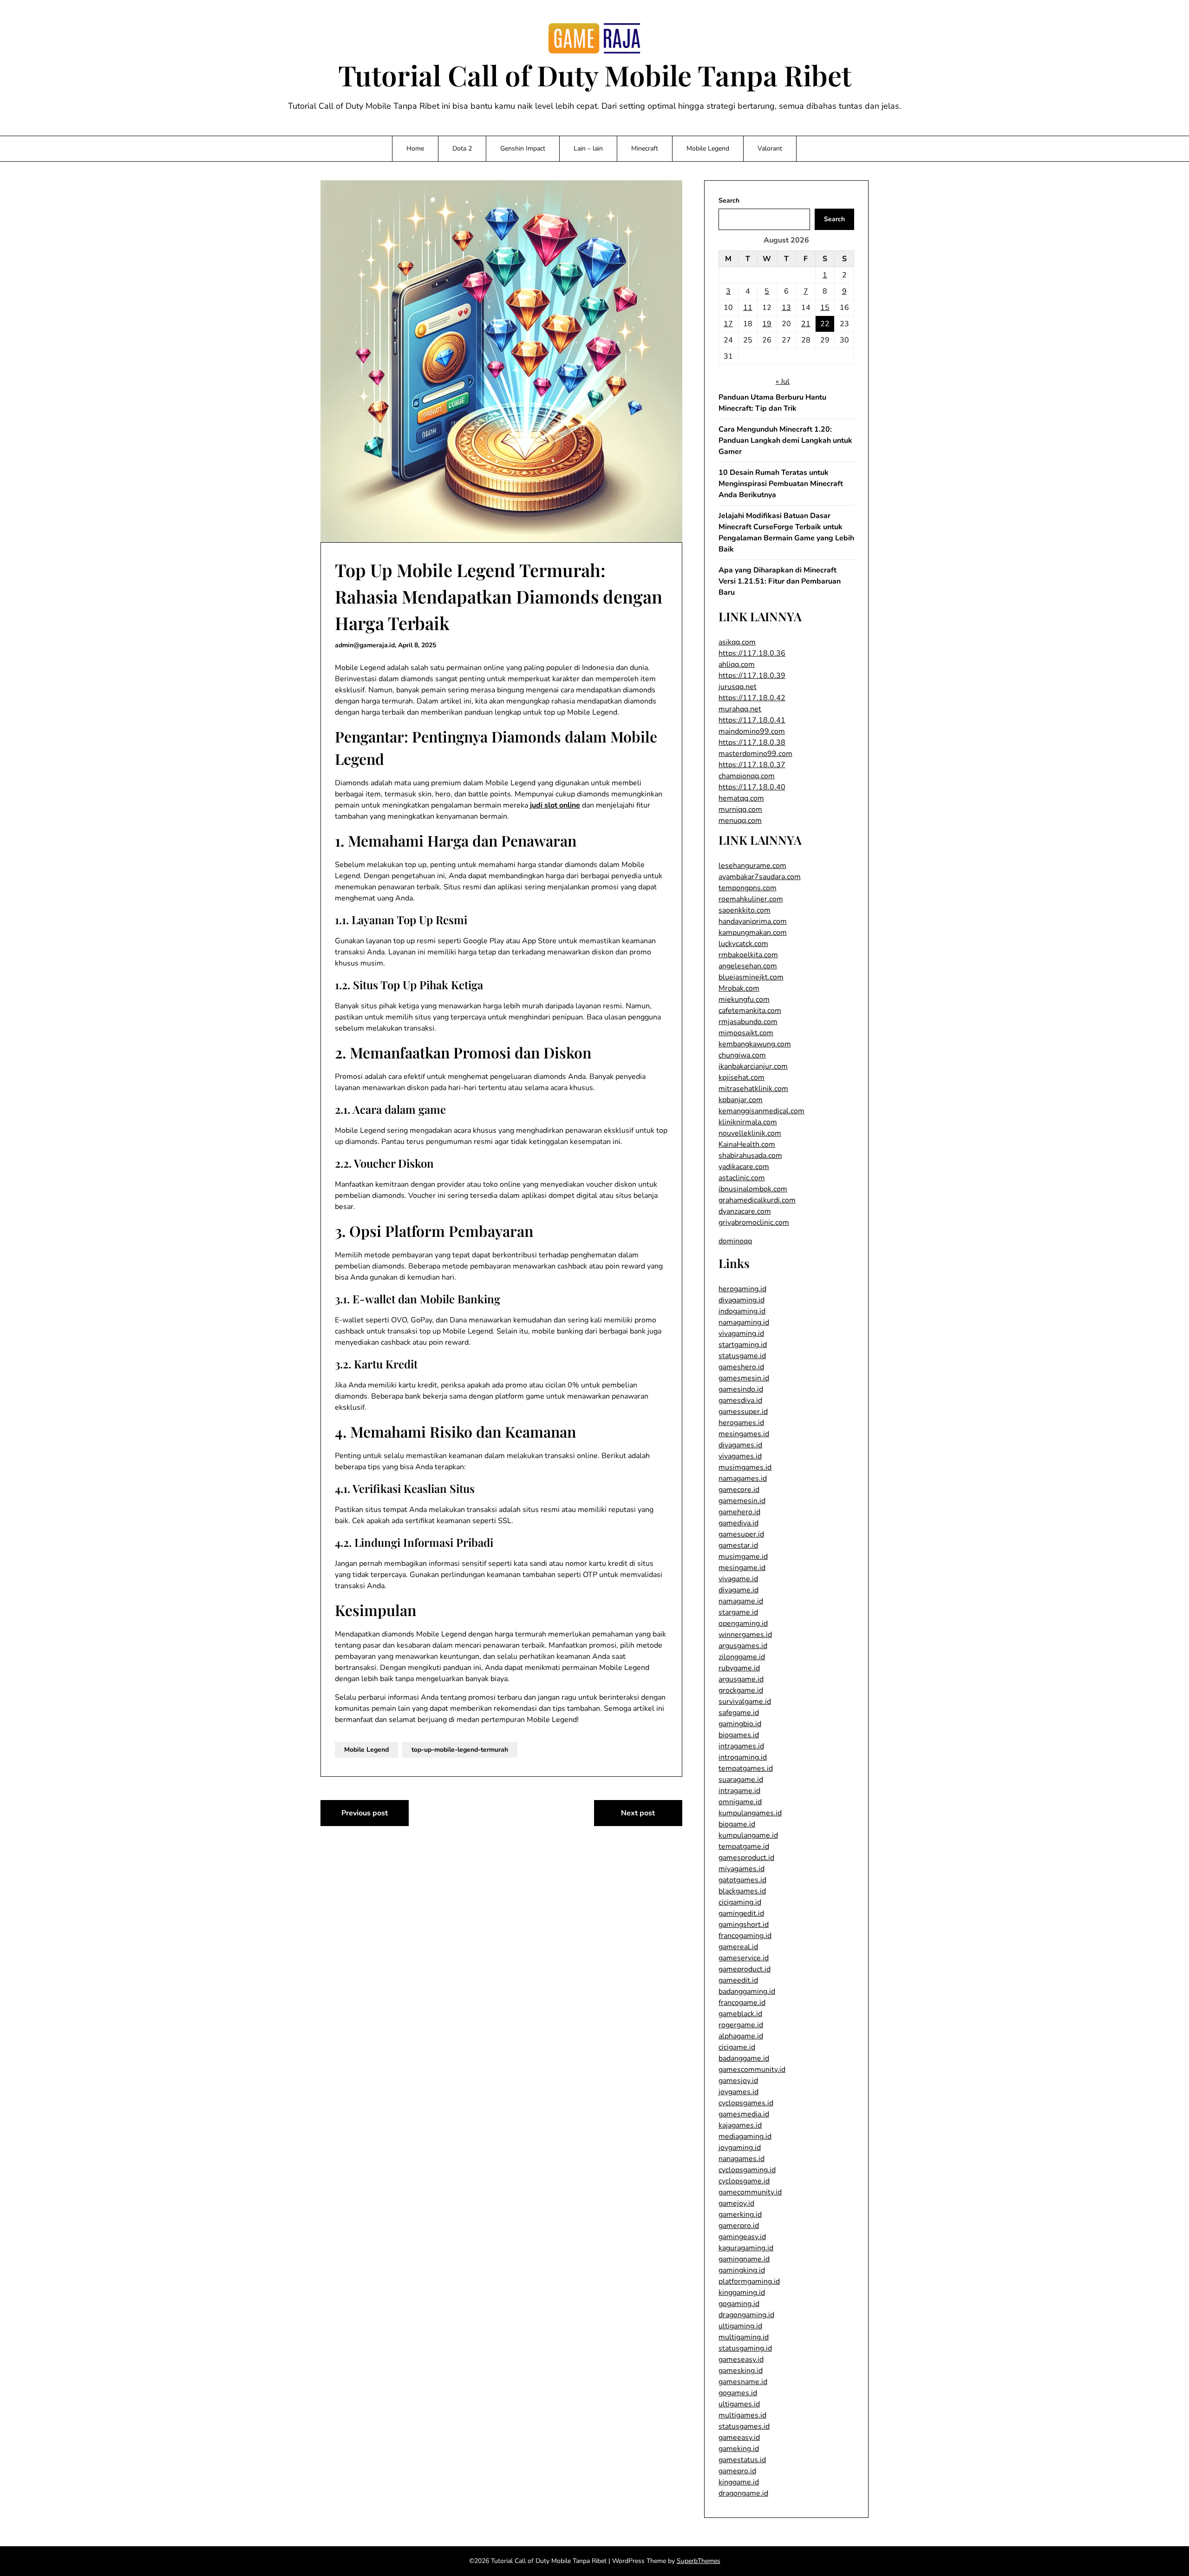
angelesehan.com (748, 966)
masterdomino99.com (755, 754)
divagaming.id (741, 1300)
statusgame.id (742, 1356)
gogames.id (738, 2393)
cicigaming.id (740, 1902)
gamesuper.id (741, 1534)
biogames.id (739, 1735)
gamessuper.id (743, 1412)
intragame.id (739, 1791)
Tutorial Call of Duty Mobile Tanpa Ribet (595, 75)
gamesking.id (741, 2371)
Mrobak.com (739, 988)
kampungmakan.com (753, 933)
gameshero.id (741, 1367)
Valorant (770, 148)
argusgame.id (741, 1679)
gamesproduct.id (746, 1858)
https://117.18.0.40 (752, 787)
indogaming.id (742, 1311)
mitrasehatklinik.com (753, 1089)
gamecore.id (739, 1490)
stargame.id (738, 1612)
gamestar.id (738, 1545)
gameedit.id (738, 1980)
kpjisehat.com (741, 1078)
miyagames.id (741, 1869)
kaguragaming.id (746, 2248)
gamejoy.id (736, 2203)
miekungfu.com (744, 999)
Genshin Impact (523, 148)
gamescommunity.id (752, 2070)
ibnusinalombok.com (753, 1189)
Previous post (365, 1813)
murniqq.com (740, 809)
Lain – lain (588, 148)
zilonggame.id (742, 1657)
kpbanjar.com (741, 1100)
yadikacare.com (744, 1167)
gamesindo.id (741, 1389)
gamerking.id (740, 2215)
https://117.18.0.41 (752, 720)
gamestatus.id (742, 2460)
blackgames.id (742, 1891)
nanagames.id (741, 2159)
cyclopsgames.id (746, 2103)
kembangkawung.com (755, 1044)
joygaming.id (740, 2148)
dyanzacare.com (745, 1211)
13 (786, 308)
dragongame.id (743, 2493)
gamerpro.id (739, 2226)
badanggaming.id (747, 1991)
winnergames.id (745, 1635)
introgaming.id (743, 1757)
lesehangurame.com (752, 866)
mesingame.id (742, 1568)
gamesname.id (743, 2382)
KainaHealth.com (747, 1144)
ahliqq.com (737, 664)
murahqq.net (740, 709)
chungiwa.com (742, 1055)
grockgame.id (741, 1690)
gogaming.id (739, 2304)
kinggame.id (739, 2482)
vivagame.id (738, 1579)
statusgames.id (744, 2426)
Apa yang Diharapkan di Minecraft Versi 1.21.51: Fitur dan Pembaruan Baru (780, 581)
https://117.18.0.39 (752, 676)
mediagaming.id (745, 2136)
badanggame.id (744, 2058)
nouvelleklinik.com (750, 1133)
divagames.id (740, 1445)
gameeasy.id (739, 2438)
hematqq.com (741, 798)
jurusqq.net (738, 687)
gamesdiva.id (740, 1400)
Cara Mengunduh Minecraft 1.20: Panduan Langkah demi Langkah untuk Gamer (785, 440)
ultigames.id (739, 2404)
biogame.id (737, 1824)
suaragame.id (741, 1780)
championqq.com (747, 776)
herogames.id (741, 1423)
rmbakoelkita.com (748, 955)
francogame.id (742, 2003)
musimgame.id (743, 1557)
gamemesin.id (742, 1501)
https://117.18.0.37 (752, 765)
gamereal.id (738, 1947)
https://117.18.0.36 (752, 653)
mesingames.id (744, 1434)
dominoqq (735, 1241)
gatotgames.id (742, 1880)
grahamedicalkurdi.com (757, 1200)
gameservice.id (744, 1958)
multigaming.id (744, 2337)
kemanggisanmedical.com (761, 1111)
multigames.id (742, 2415)
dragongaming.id (746, 2315)
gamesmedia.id (744, 2114)
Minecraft (645, 148)
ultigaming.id (740, 2326)
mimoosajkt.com (746, 1033)
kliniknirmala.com (748, 1122)
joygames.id (738, 2092)
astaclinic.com (742, 1178)
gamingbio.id (740, 1724)
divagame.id (738, 1590)
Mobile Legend (708, 148)
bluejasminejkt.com (751, 977)
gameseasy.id (741, 2359)
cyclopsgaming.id (747, 2170)
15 (825, 308)
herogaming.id (742, 1289)
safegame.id (739, 1713)
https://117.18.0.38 (752, 743)
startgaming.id (743, 1345)
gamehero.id (739, 1512)
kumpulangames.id (750, 1813)
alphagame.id (741, 2036)
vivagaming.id (741, 1334)
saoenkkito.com (745, 910)
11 (748, 308)
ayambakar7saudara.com (760, 877)
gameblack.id (740, 2014)
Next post (638, 1813)
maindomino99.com (752, 731)
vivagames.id (740, 1456)
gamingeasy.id (742, 2237)
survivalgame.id (745, 1702)
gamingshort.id (744, 1925)
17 (728, 324)
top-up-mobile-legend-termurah (460, 1750)
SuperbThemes (699, 2561)
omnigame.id (740, 1802)
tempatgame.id (744, 1847)
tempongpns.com (748, 888)
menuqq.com (740, 821)
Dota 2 (462, 148)
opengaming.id (743, 1623)
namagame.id (741, 1601)
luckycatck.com (743, 944)
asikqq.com (737, 642)
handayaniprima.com (753, 921)
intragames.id (741, 1746)
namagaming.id (744, 1322)
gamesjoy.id (738, 2081)
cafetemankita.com (750, 1011)
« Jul (783, 381)
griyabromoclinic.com (754, 1222)
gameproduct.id (745, 1969)
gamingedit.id (741, 1913)
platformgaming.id (749, 2281)
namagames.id (743, 1479)
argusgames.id (743, 1646)
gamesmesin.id (744, 1378)
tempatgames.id (746, 1768)
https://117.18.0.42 (752, 698)
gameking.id (739, 2449)
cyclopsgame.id (744, 2181)
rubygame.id (739, 1668)
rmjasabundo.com (748, 1022)
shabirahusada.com (750, 1156)
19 (767, 324)
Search (729, 200)
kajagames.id (740, 2125)
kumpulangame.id (748, 1835)
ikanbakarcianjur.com (753, 1066)
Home (415, 148)
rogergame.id (741, 2025)
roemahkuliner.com (751, 899)
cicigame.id (737, 2047)
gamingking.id (742, 2270)
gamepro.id (737, 2471)
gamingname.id (744, 2259)
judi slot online (555, 805)
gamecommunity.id (750, 2192)
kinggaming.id (742, 2293)
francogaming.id (745, 1936)
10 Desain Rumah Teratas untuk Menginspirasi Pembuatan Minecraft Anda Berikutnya (781, 484)
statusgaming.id (745, 2348)
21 (806, 324)
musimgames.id (745, 1467)
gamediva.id (738, 1523)
